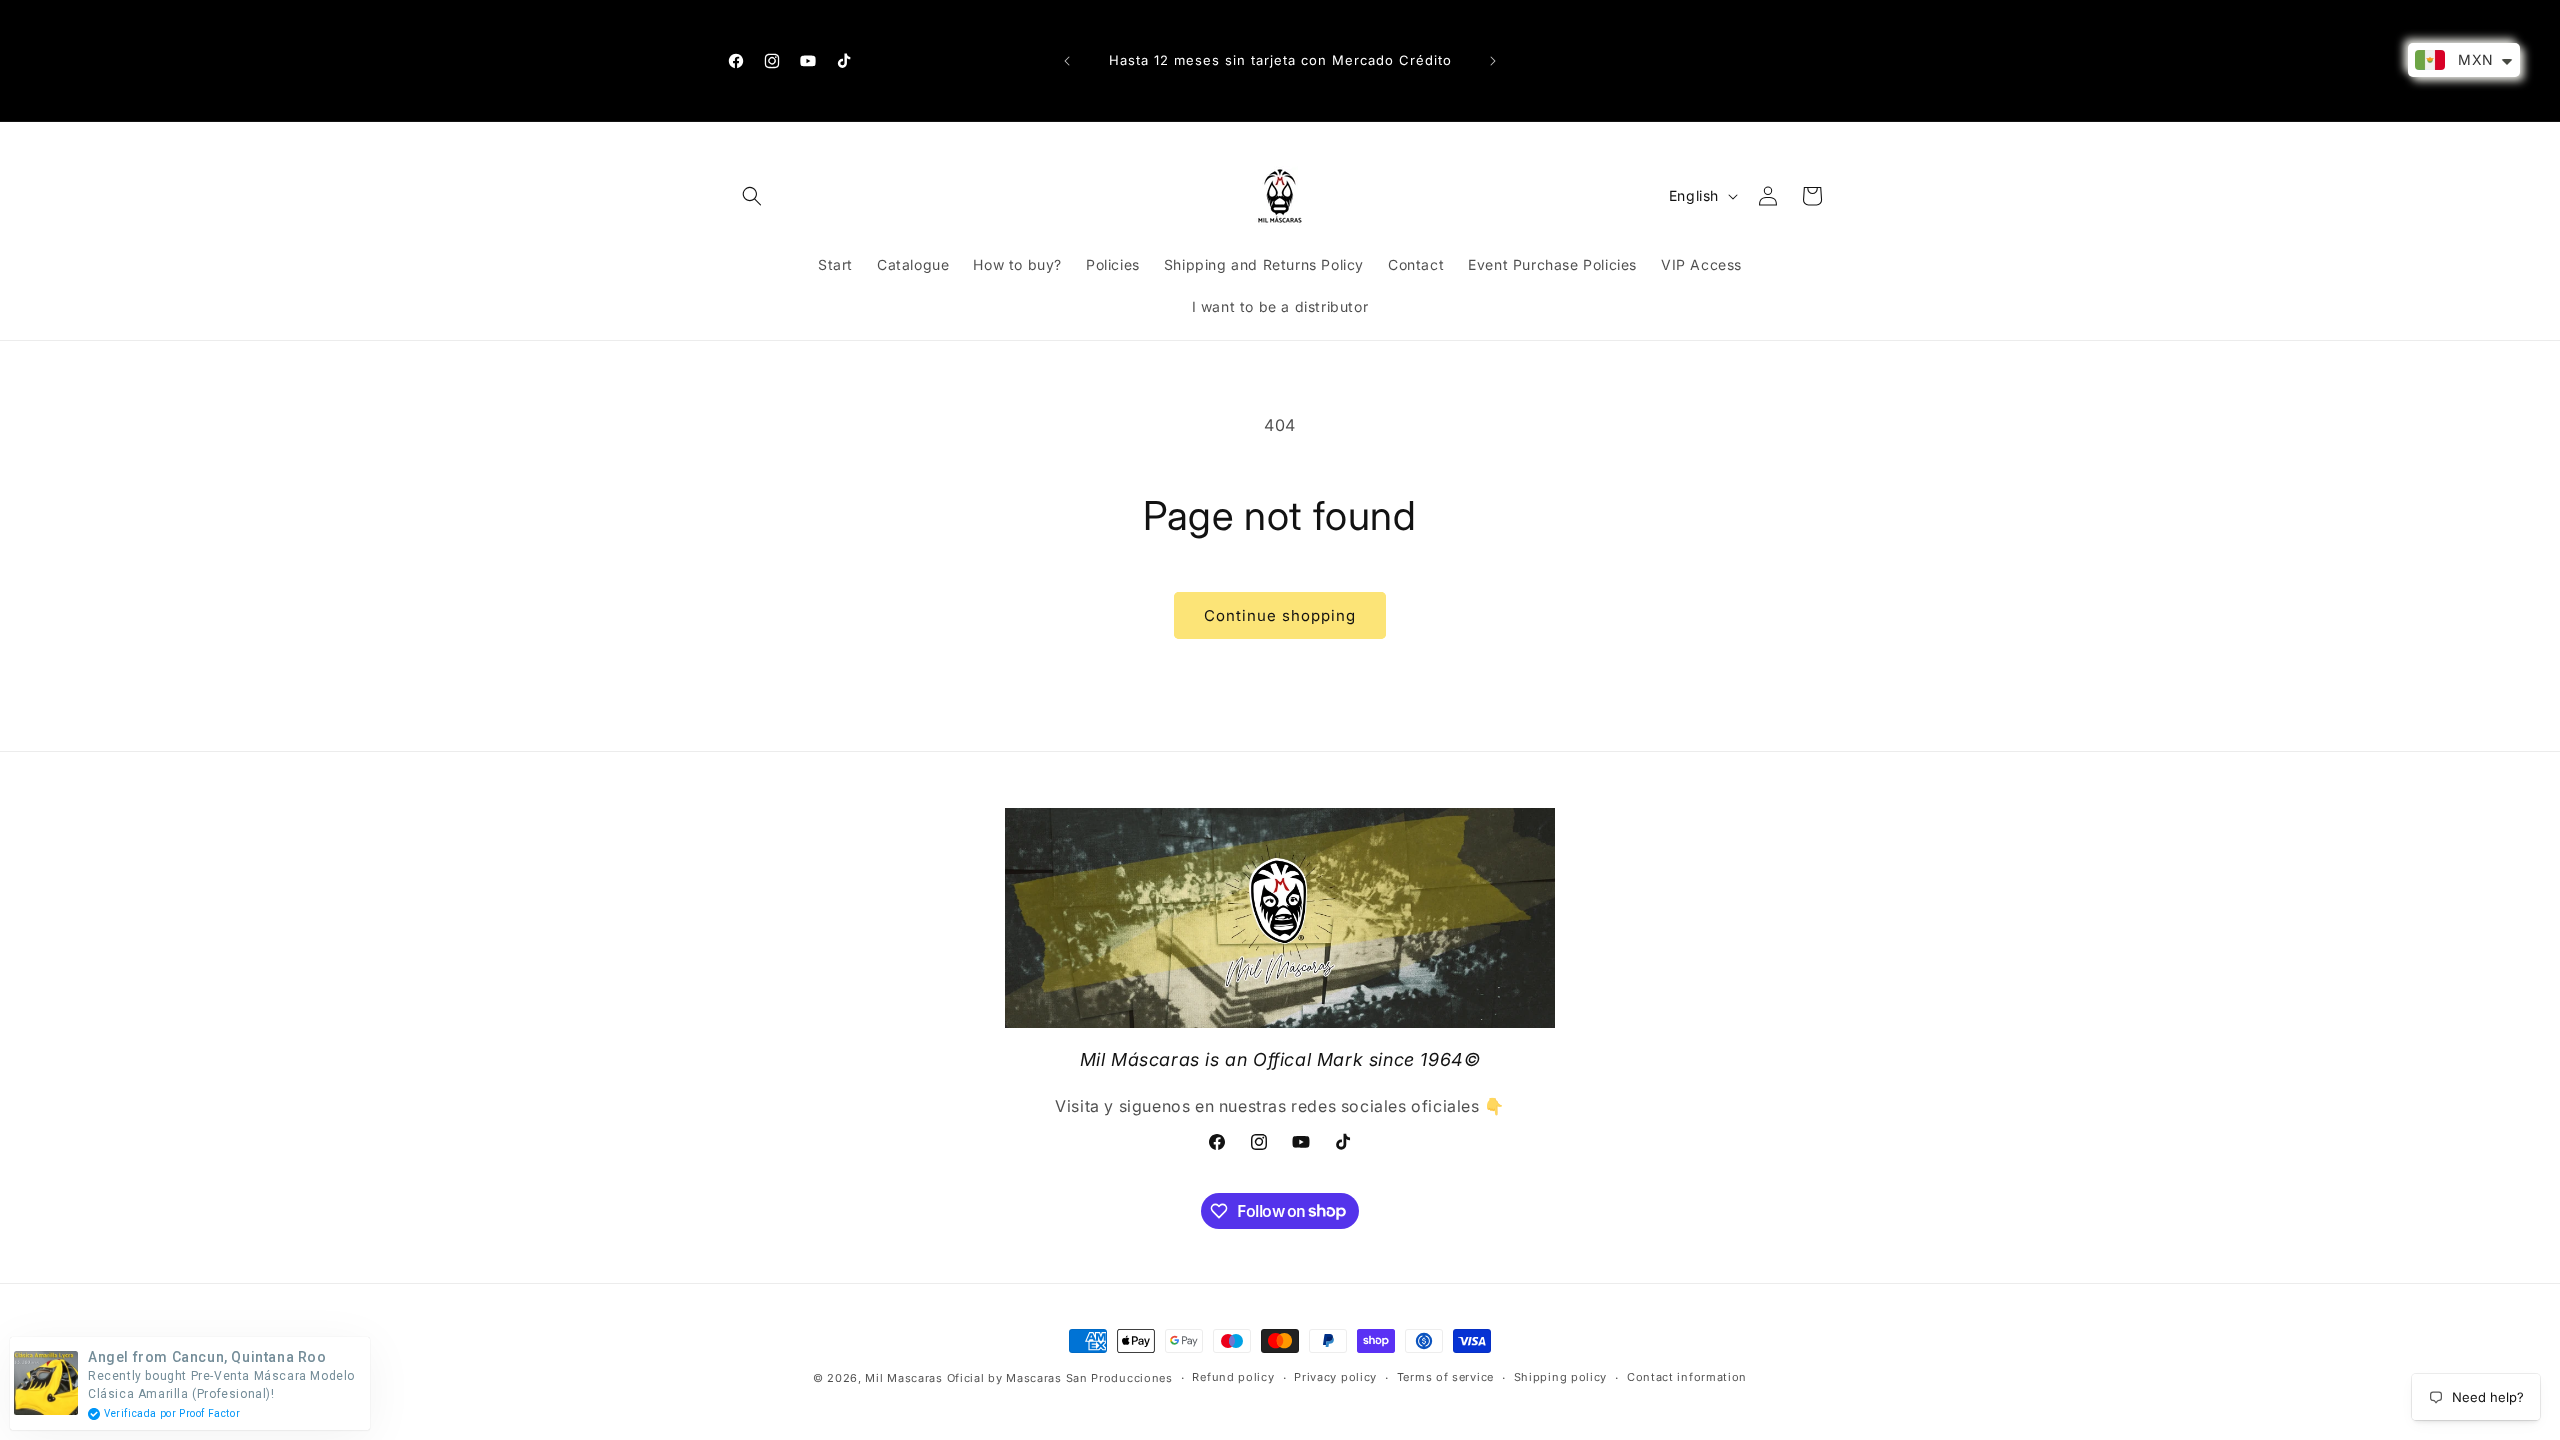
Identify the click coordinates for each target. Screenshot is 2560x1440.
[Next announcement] (1493, 61)
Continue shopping (1280, 615)
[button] (752, 196)
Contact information (1687, 1377)
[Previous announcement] (1067, 61)
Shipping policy (1561, 1377)
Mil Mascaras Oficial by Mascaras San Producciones (1018, 1378)
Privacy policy (1335, 1377)
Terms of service (1445, 1377)
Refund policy (1233, 1377)
